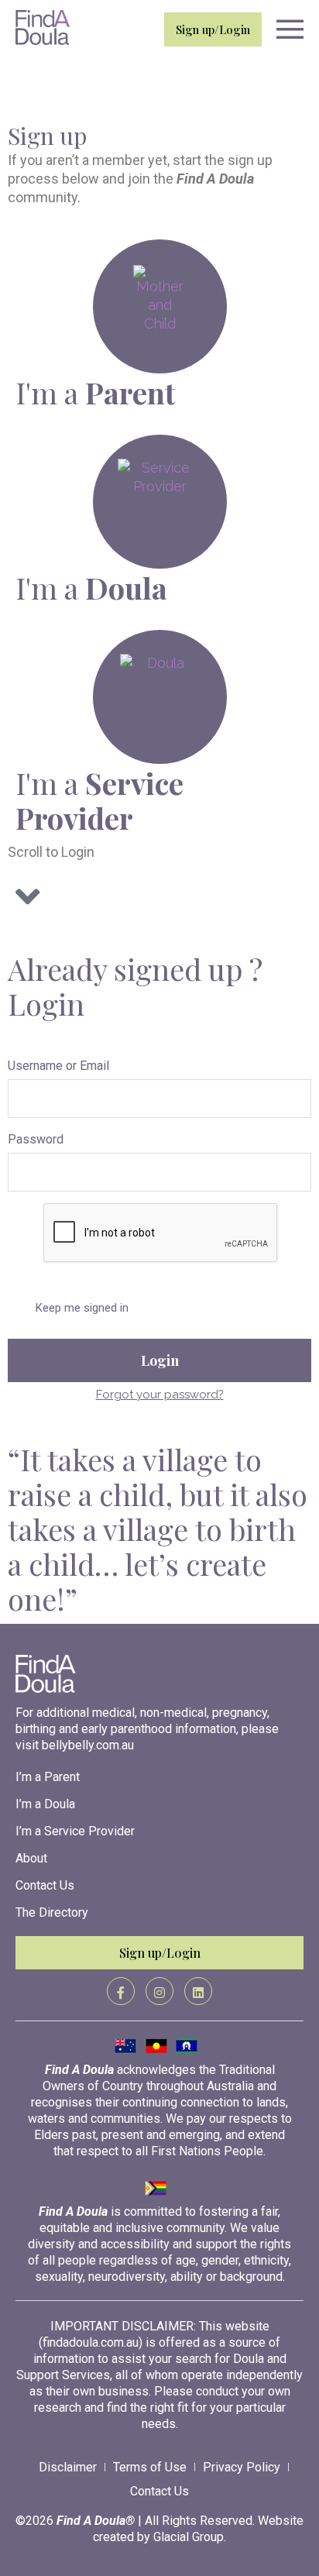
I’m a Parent (48, 1777)
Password (36, 1139)
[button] (286, 31)
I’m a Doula (45, 1804)
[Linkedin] (198, 1991)
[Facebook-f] (121, 1991)
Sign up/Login (213, 29)
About (31, 1858)
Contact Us (45, 1885)
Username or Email (58, 1066)
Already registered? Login (91, 95)
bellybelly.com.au (88, 1745)
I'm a (95, 392)
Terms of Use (150, 2467)
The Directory (52, 1912)
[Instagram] (159, 1991)
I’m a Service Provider (75, 1831)
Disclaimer (68, 2467)
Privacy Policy (242, 2467)
